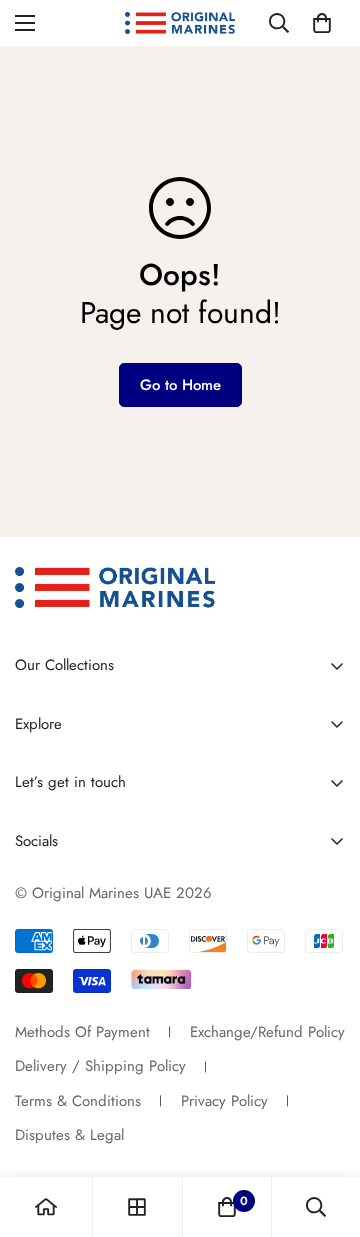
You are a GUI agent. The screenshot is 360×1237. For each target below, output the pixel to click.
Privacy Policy (224, 1101)
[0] (322, 23)
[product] (46, 1207)
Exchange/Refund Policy (267, 1032)
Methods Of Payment (82, 1032)
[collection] (137, 1207)
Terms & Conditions (78, 1101)
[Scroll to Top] (324, 1131)
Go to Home (180, 385)
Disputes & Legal (69, 1135)
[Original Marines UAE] (180, 23)
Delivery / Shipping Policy (100, 1066)
